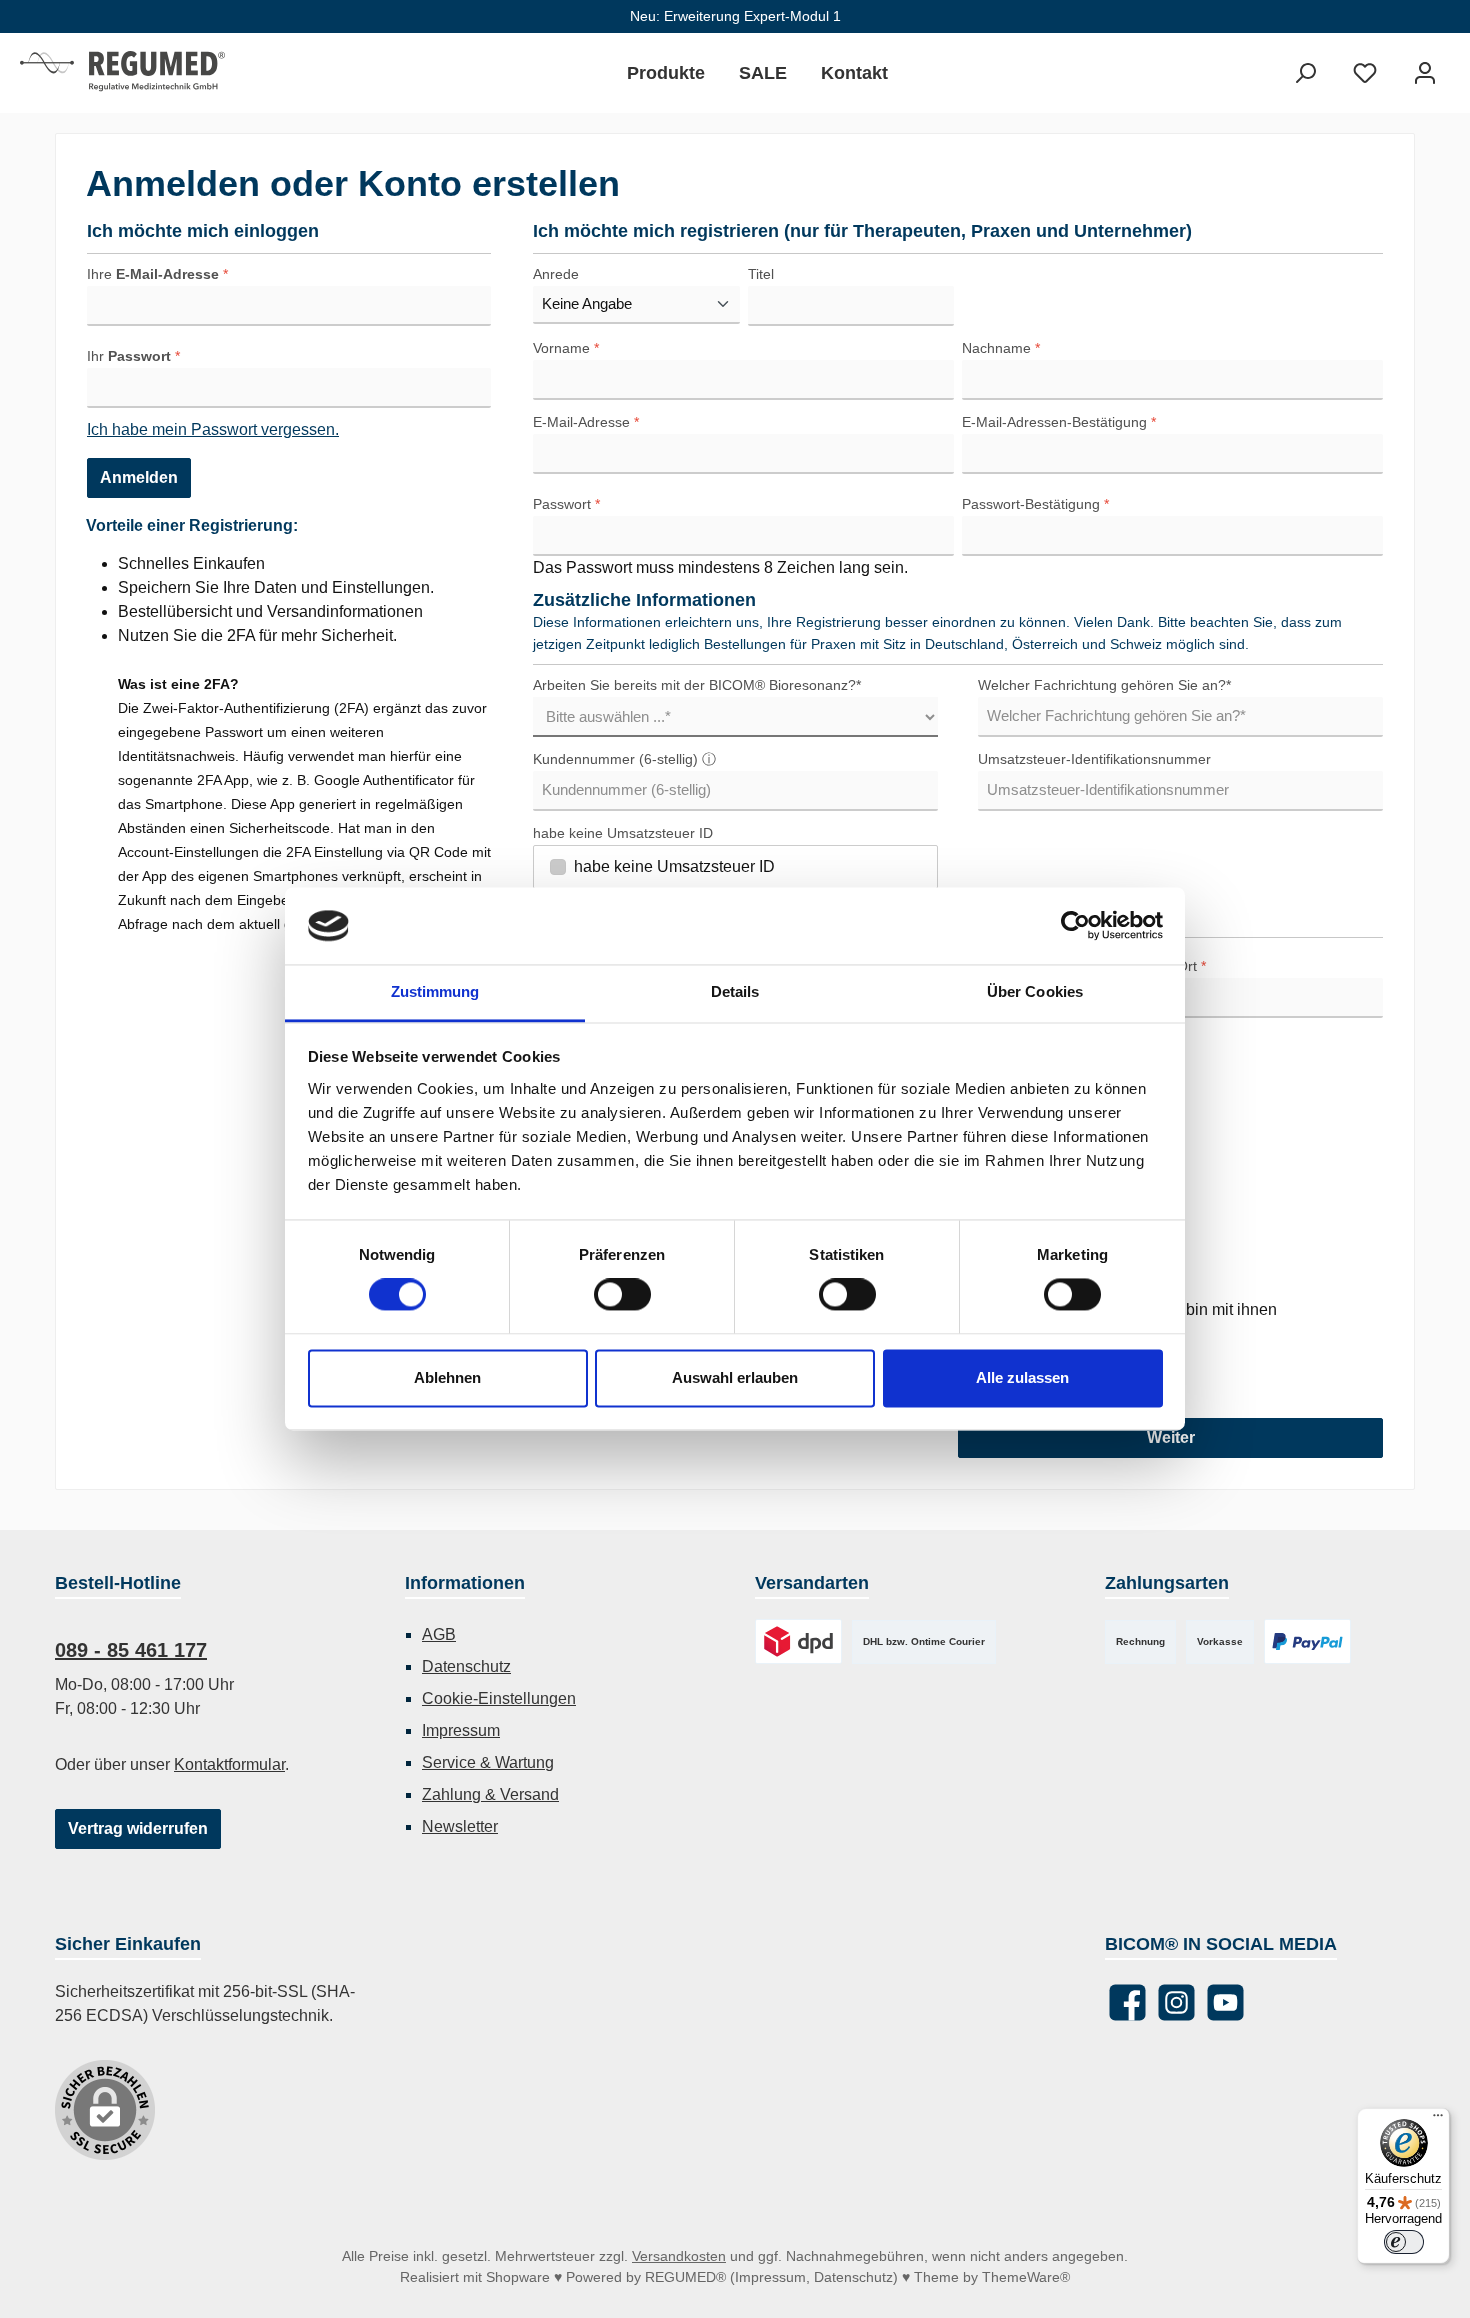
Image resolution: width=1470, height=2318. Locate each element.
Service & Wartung (488, 1762)
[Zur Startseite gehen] (122, 73)
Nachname (1001, 348)
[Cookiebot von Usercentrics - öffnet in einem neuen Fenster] (1075, 926)
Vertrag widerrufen (138, 1828)
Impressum (461, 1730)
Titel (761, 274)
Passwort (566, 504)
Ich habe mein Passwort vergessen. (213, 429)
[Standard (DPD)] (798, 1641)
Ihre (157, 274)
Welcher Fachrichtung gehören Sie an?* (1104, 685)
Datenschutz (466, 1666)
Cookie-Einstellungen (499, 1698)
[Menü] (1438, 2120)
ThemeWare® (1026, 2277)
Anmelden (139, 477)
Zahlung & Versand (490, 1794)
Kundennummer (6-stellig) (624, 759)
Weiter (1171, 1437)
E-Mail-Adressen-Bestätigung (1059, 422)
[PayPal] (1307, 1641)
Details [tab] (735, 991)
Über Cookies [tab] (1035, 991)
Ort (1191, 966)
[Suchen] (1305, 73)
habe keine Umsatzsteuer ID (623, 833)
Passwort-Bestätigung (1035, 504)
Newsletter (460, 1826)
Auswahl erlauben (735, 1377)
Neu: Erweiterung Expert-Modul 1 (735, 16)
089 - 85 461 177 (131, 1650)
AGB (439, 1634)
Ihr (133, 356)
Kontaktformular (229, 1764)
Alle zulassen (1022, 1377)
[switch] (622, 1295)
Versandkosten (679, 2256)
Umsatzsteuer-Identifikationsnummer (1094, 759)
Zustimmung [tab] (435, 991)
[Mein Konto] (1425, 73)
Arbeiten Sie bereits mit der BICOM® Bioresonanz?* (697, 685)
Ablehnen (447, 1377)
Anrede (556, 274)
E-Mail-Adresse (586, 422)
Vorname (566, 348)
